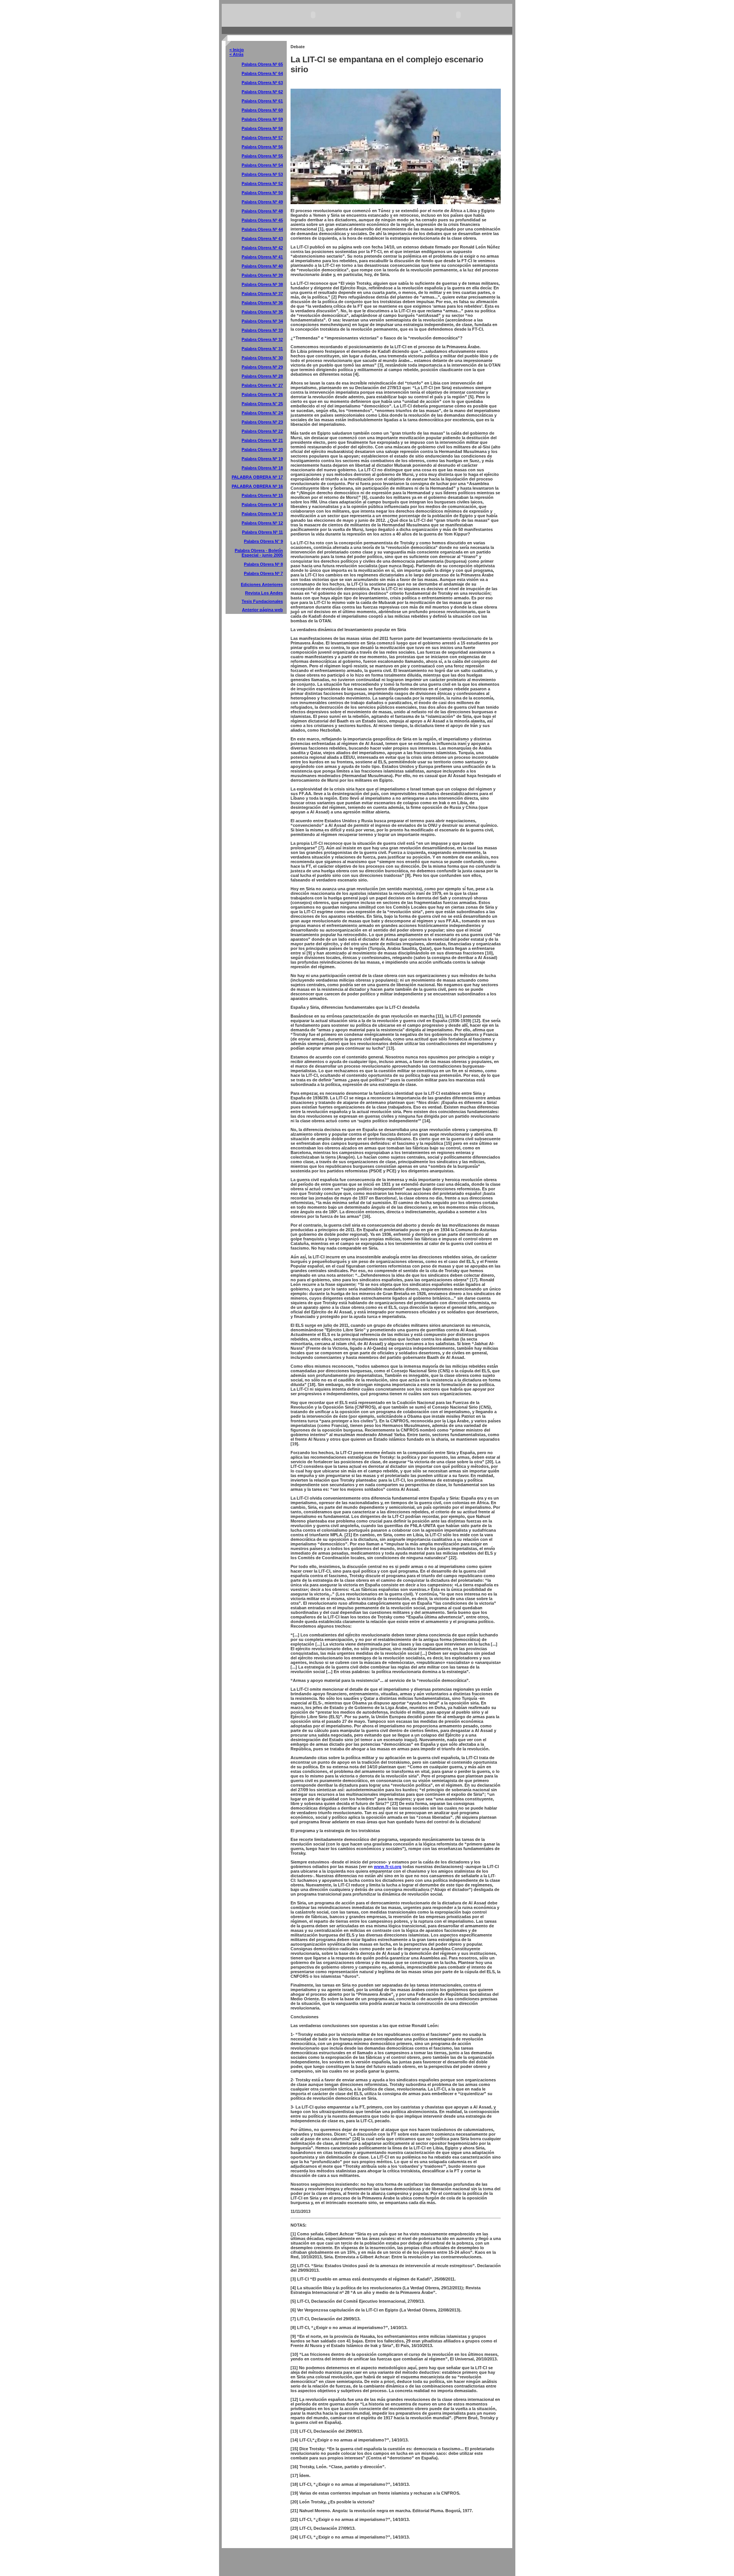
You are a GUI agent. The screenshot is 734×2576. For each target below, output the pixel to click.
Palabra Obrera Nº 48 (262, 211)
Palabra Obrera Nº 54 (262, 165)
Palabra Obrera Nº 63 (262, 83)
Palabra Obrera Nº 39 (262, 275)
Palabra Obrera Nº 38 (262, 284)
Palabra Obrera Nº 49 (262, 202)
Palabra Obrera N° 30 (262, 358)
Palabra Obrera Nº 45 (262, 220)
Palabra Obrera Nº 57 (262, 138)
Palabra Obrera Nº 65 (262, 64)
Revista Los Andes (264, 593)
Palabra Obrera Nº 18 (262, 468)
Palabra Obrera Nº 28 (262, 376)
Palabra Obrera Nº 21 (262, 440)
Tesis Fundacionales (262, 601)
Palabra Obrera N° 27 (262, 385)
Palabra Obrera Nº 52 (262, 183)
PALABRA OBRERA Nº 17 (257, 477)
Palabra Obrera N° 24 (262, 413)
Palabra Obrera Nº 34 (262, 321)
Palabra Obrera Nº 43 (262, 239)
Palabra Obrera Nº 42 (262, 248)
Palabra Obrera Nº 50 (262, 193)
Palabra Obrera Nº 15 (262, 495)
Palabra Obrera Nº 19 (262, 459)
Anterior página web (262, 610)
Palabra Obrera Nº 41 (262, 257)
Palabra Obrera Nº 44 (262, 229)
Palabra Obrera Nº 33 (262, 330)
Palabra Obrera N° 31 (262, 349)
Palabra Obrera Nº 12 (262, 523)
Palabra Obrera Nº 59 (262, 119)
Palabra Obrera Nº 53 (262, 174)
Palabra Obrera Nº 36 (262, 303)
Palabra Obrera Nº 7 (263, 573)
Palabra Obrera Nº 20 (262, 450)
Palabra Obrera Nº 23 (262, 422)
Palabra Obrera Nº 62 (262, 92)
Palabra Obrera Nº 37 (262, 294)
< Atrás (236, 54)
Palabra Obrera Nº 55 (262, 156)
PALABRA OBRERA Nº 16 (257, 486)
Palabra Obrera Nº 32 (262, 339)
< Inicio (237, 50)
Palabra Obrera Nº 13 (262, 514)
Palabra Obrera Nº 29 (262, 367)
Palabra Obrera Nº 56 (262, 147)
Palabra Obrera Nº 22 (262, 431)
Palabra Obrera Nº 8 (263, 564)
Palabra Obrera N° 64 (262, 73)
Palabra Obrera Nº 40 (262, 266)
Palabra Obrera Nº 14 (262, 505)
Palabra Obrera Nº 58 (262, 128)
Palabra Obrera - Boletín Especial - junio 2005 (259, 553)
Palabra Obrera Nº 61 (262, 101)
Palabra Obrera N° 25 (262, 404)
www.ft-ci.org (388, 1867)
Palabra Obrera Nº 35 (262, 312)
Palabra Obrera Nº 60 (262, 110)
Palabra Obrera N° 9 (263, 541)
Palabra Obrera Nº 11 (262, 532)
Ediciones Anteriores (262, 584)
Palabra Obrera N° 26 (262, 394)
